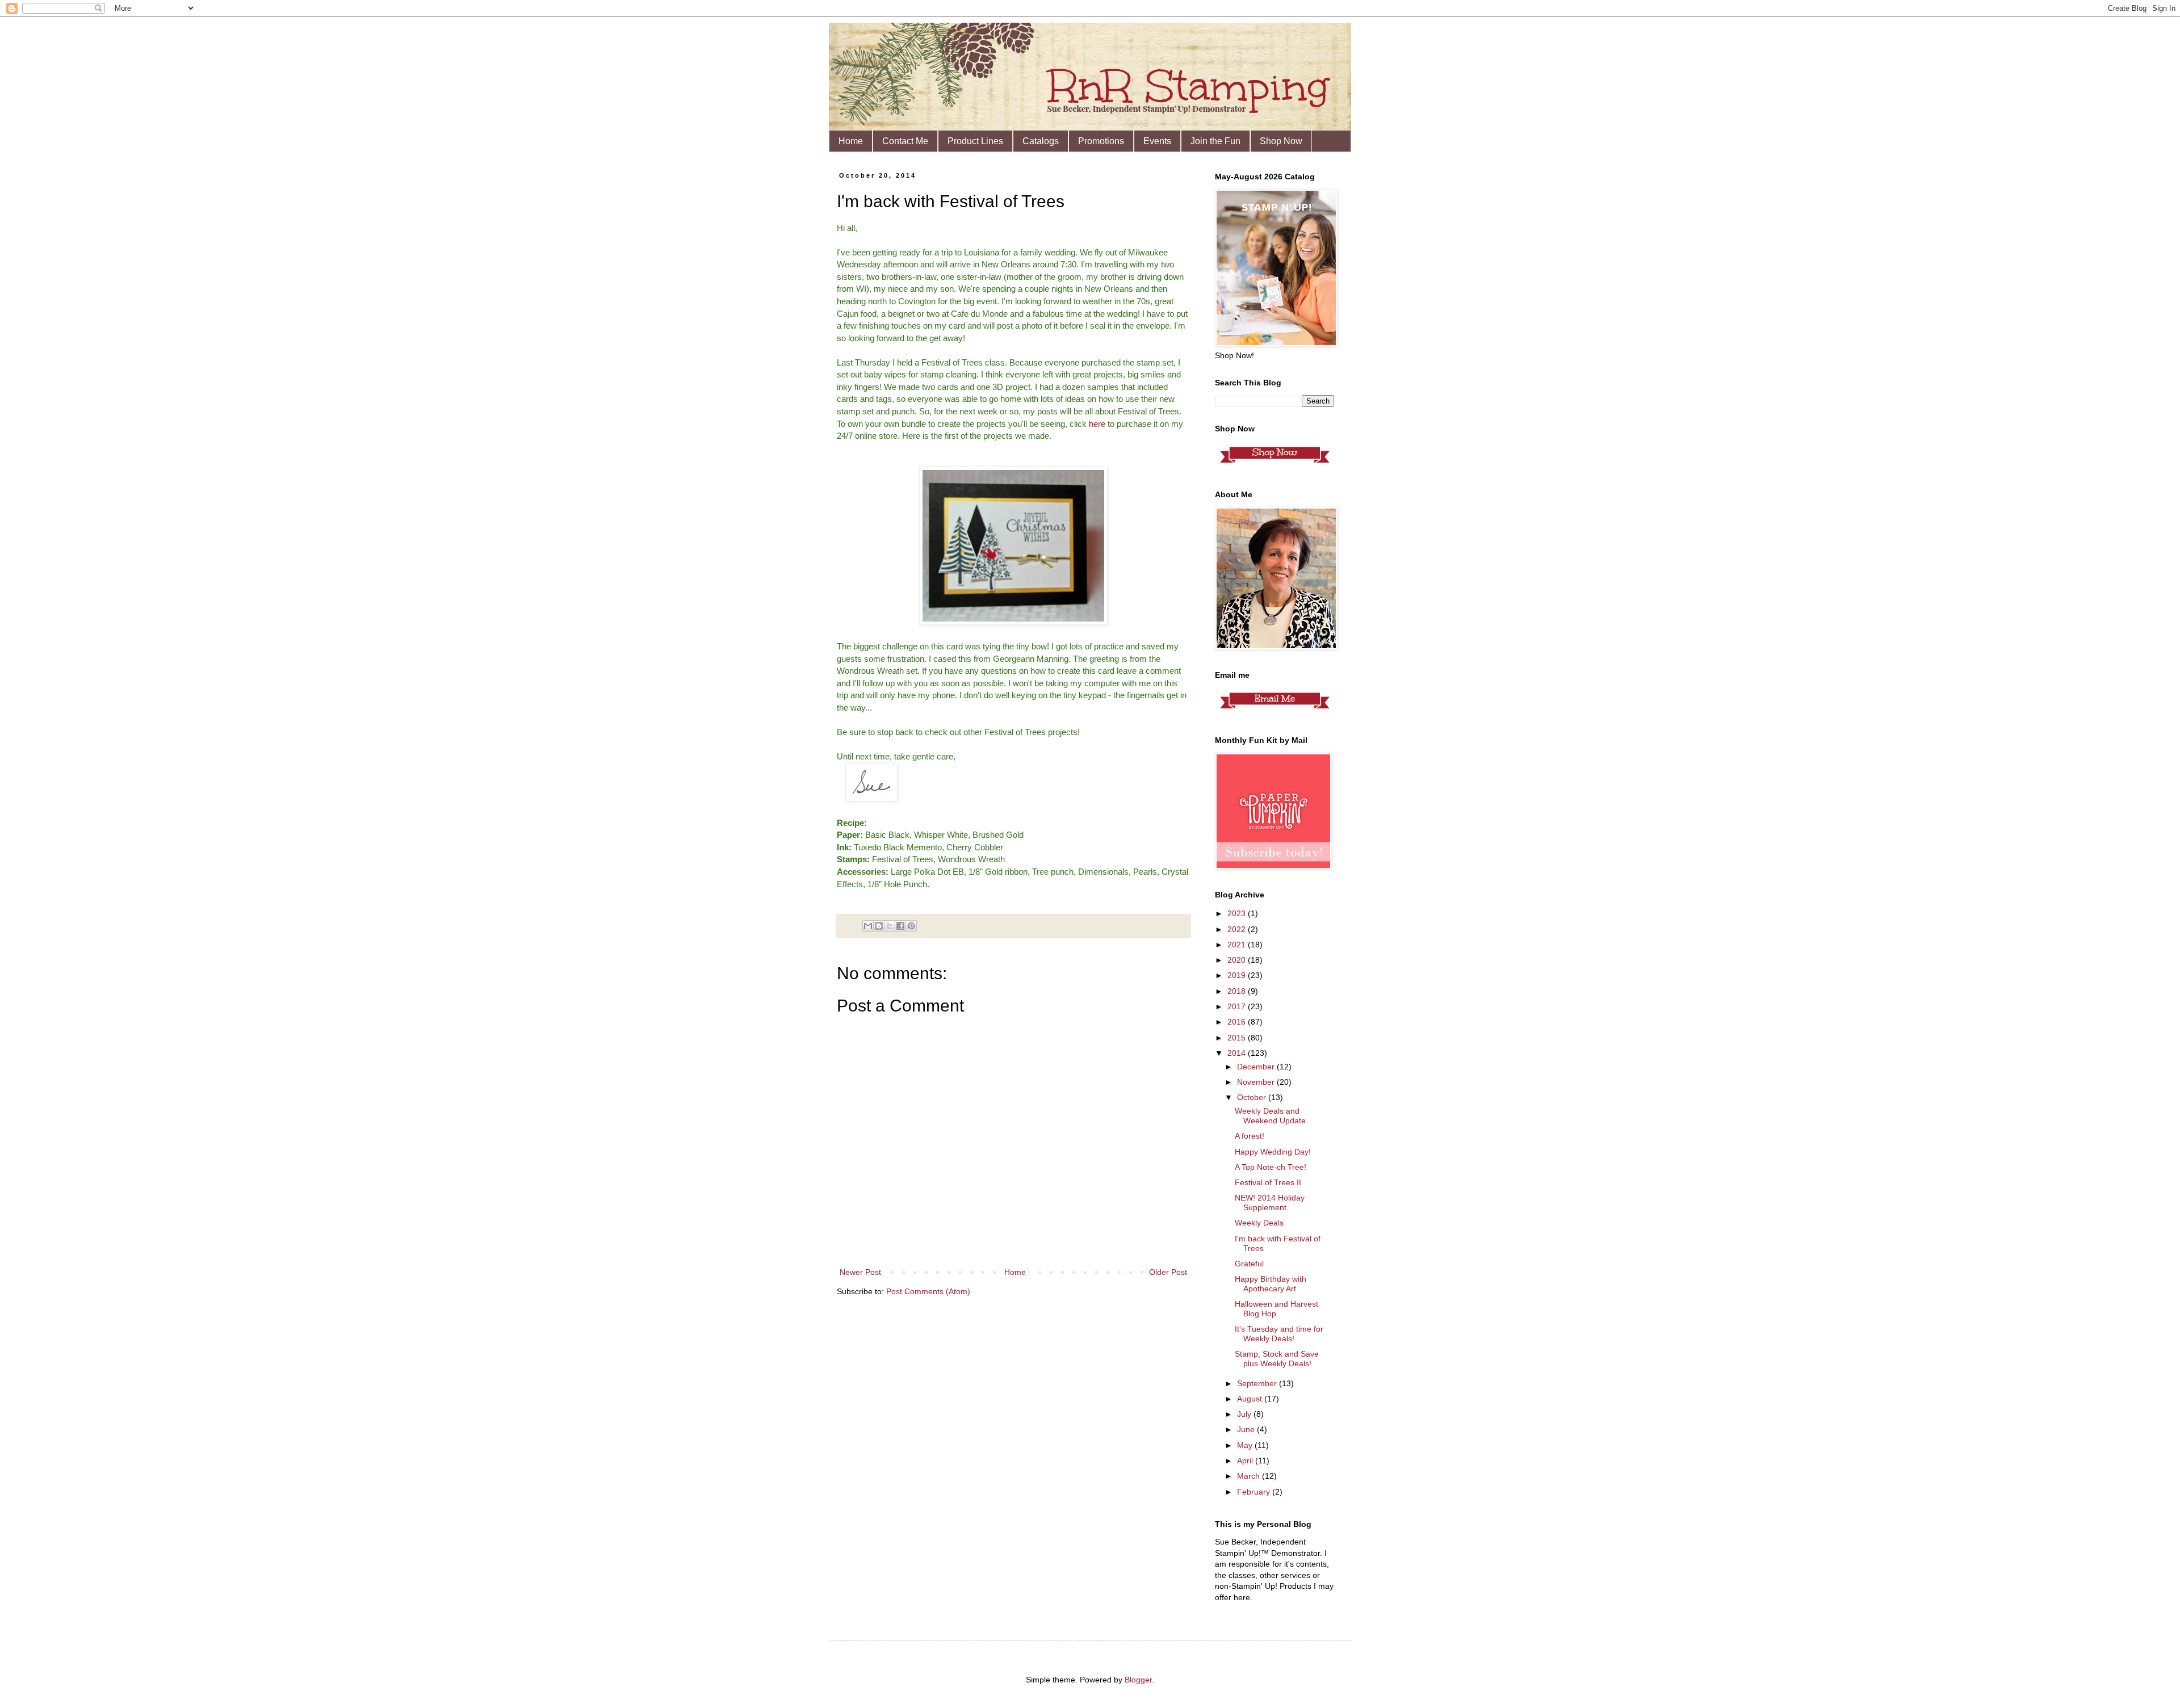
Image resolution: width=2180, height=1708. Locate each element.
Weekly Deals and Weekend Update (1270, 1116)
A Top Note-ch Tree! (1271, 1167)
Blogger (1138, 1680)
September (1258, 1383)
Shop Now (1281, 141)
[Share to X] (890, 926)
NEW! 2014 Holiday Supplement (1270, 1203)
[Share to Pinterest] (911, 926)
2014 (1238, 1053)
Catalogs (1041, 141)
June (1247, 1429)
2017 (1238, 1006)
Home (851, 141)
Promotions (1101, 141)
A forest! (1250, 1136)
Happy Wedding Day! (1273, 1152)
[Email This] (868, 926)
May (1246, 1445)
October (1253, 1097)
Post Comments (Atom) (928, 1291)
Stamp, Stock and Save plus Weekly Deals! (1277, 1359)
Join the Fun (1215, 141)
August (1251, 1399)
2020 (1238, 960)
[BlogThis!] (879, 926)
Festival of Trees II (1268, 1182)
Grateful (1249, 1264)
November (1257, 1082)
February (1255, 1492)
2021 (1238, 945)
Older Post (1168, 1272)
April (1246, 1461)
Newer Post (860, 1272)
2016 (1238, 1022)
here (1097, 424)
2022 (1238, 929)
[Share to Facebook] (900, 926)
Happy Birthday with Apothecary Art (1271, 1284)
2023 (1238, 913)
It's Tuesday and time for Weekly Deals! (1279, 1334)
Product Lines (975, 141)
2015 (1238, 1038)
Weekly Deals (1259, 1223)
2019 (1238, 975)
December (1257, 1067)
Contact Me (905, 141)
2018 (1238, 991)
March (1250, 1476)
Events (1157, 141)
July (1245, 1414)
